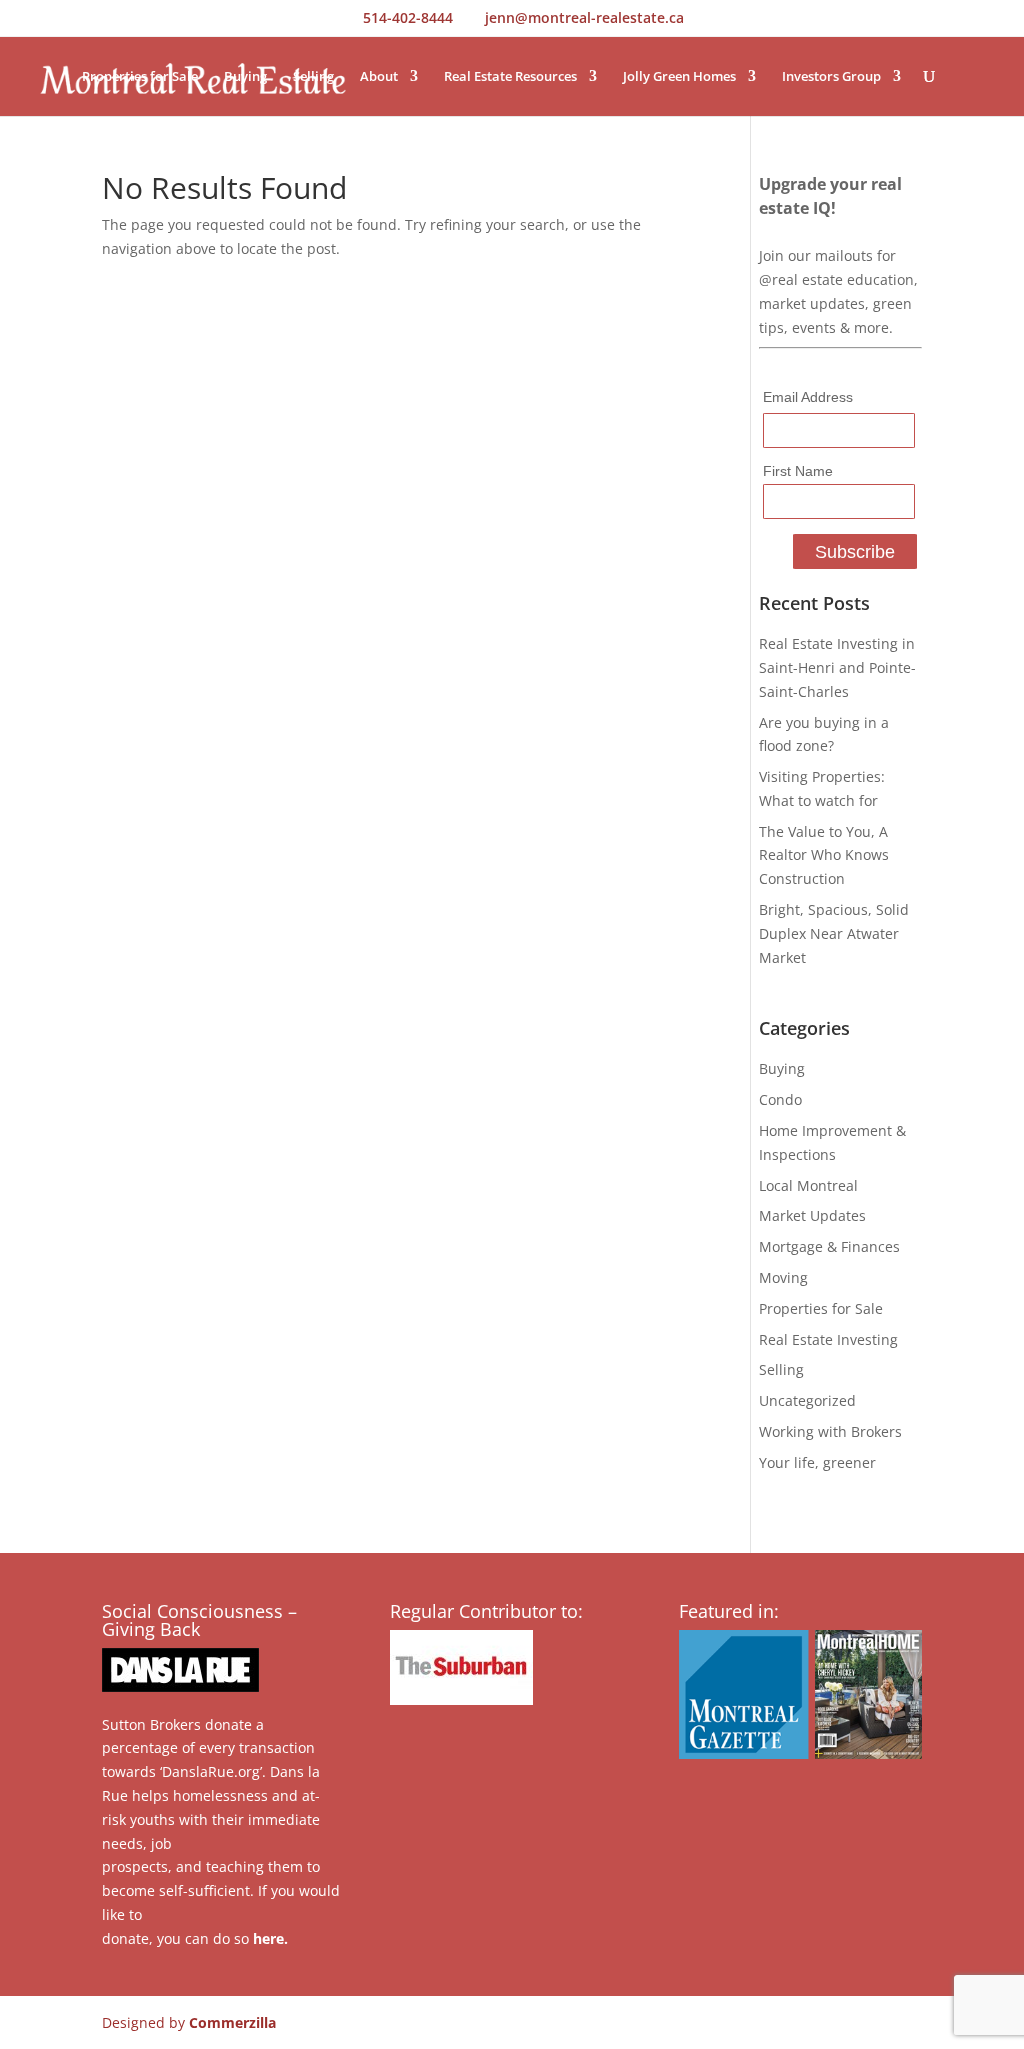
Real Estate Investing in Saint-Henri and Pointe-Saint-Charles (837, 667)
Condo (780, 1099)
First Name (798, 471)
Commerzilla (232, 2022)
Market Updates (812, 1215)
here (268, 1938)
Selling (313, 77)
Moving (783, 1277)
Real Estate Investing (828, 1339)
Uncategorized (807, 1400)
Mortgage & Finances (829, 1246)
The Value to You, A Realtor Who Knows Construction (824, 855)
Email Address (808, 397)
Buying (245, 77)
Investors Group (831, 77)
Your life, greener (817, 1462)
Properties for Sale (140, 77)
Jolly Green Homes (679, 77)
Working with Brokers (830, 1431)
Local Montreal (808, 1185)
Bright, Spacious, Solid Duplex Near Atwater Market (834, 933)
